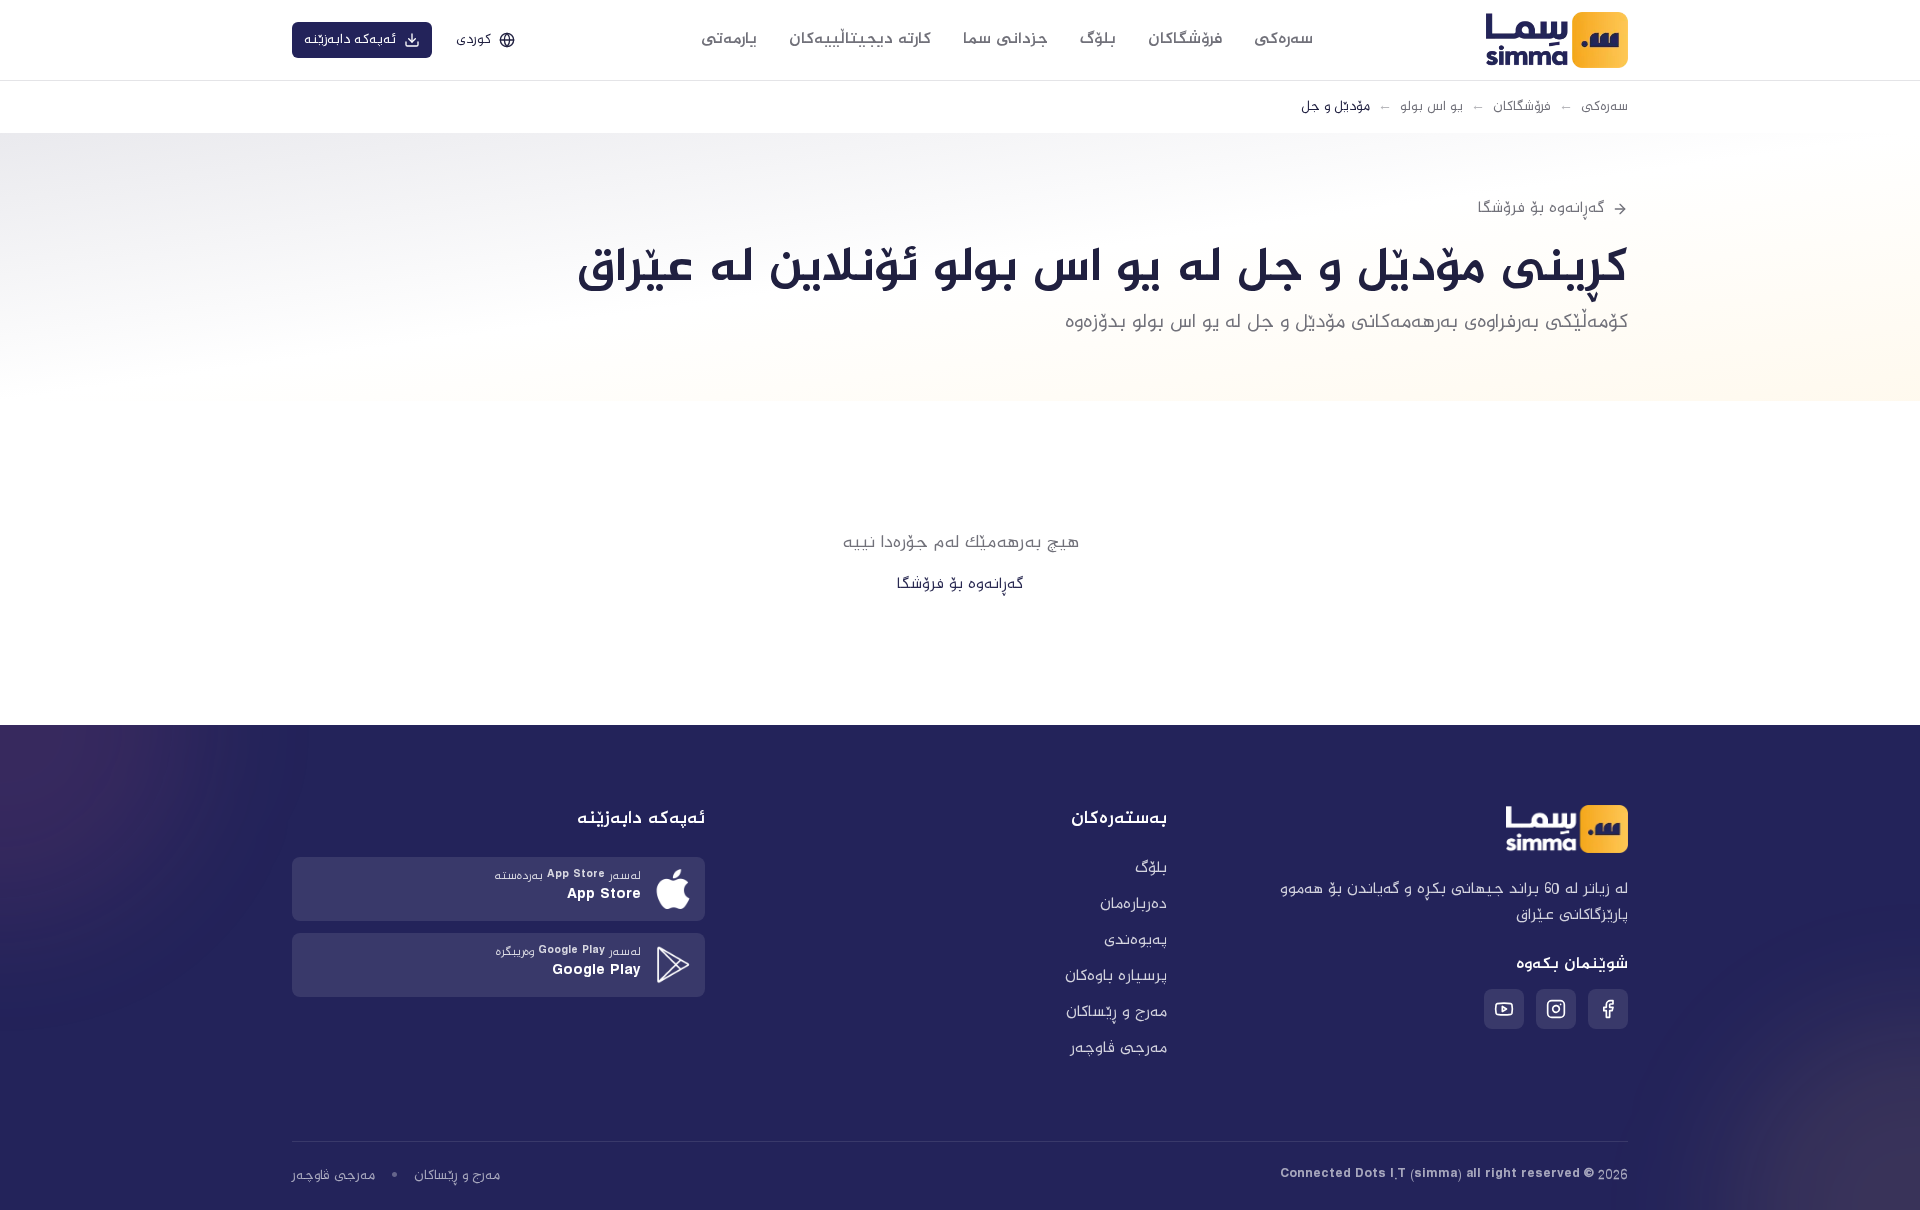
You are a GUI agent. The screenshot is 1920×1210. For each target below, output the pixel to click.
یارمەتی (729, 39)
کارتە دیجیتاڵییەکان (860, 39)
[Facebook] (1608, 1009)
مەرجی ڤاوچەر (1118, 1048)
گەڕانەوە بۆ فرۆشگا (960, 584)
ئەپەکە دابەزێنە (350, 40)
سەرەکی (1283, 39)
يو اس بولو (1431, 107)
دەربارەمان (1133, 904)
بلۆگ (1098, 39)
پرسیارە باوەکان (1116, 976)
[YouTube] (1504, 1009)
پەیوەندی (1135, 940)
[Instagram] (1556, 1009)
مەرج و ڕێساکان (1116, 1012)
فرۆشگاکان (1185, 39)
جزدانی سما (1005, 39)
